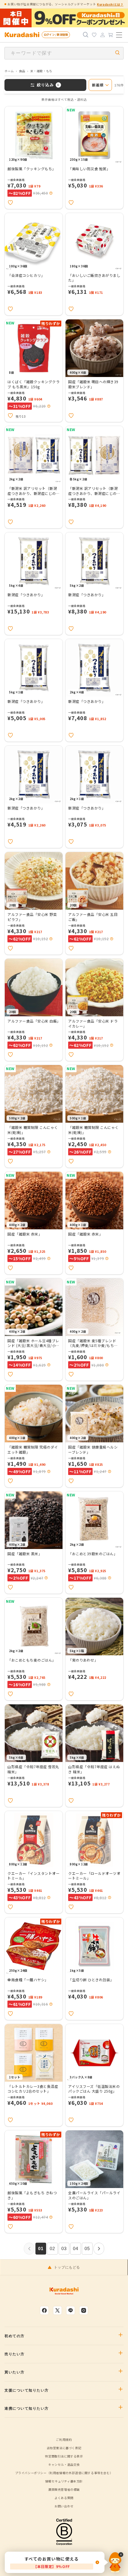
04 (76, 2248)
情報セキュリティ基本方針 (64, 2481)
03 (64, 2248)
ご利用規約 (64, 2439)
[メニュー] (119, 35)
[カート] (111, 35)
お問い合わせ (64, 2506)
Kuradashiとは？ (110, 4)
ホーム (9, 71)
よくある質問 (64, 2498)
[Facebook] (44, 2310)
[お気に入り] (94, 35)
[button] (51, 193)
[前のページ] (29, 2249)
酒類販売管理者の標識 (64, 2489)
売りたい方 (15, 2354)
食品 (22, 71)
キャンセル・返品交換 (64, 2464)
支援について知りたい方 (27, 2390)
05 (87, 2248)
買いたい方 (15, 2372)
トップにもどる (67, 2267)
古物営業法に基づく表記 (64, 2448)
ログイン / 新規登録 (56, 35)
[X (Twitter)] (57, 2310)
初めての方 (15, 2336)
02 (53, 2248)
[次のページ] (99, 2249)
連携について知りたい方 (27, 2408)
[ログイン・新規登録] (102, 35)
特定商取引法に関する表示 (64, 2456)
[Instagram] (84, 2310)
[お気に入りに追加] (10, 203)
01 (41, 2248)
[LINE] (71, 2310)
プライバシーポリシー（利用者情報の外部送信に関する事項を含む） (64, 2473)
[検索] (86, 35)
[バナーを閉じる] (116, 2562)
